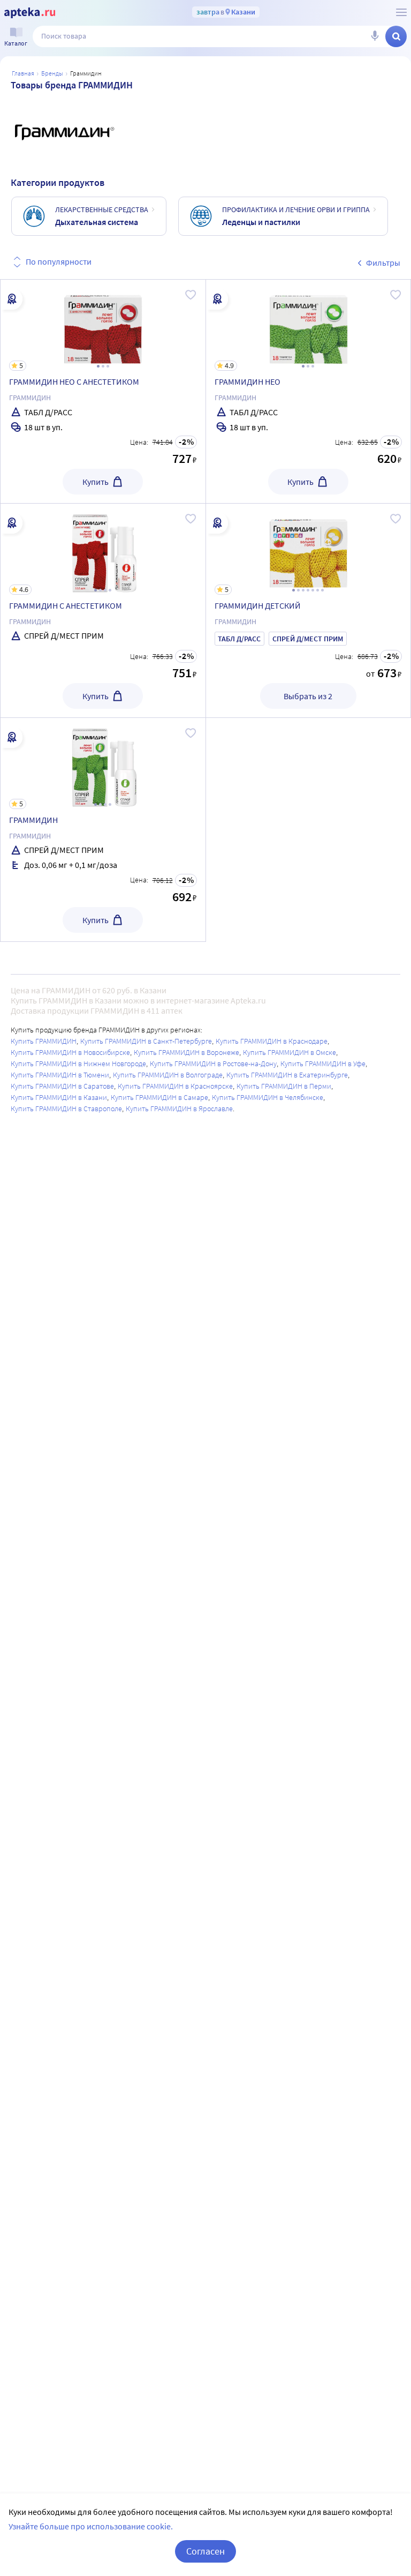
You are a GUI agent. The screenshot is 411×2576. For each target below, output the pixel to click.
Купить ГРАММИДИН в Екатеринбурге (287, 1075)
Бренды (52, 73)
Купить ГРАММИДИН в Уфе (323, 1064)
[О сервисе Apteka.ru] (401, 12)
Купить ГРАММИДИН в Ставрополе (66, 1109)
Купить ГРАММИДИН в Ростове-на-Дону (213, 1064)
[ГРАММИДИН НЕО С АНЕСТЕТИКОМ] (103, 391)
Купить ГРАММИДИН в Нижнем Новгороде (78, 1064)
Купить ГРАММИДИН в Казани (59, 1097)
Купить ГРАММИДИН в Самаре (159, 1097)
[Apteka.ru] (30, 13)
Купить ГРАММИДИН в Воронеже (187, 1052)
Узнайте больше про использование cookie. (91, 2526)
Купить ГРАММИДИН (44, 1041)
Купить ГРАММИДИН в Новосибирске (70, 1052)
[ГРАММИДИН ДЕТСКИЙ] (309, 611)
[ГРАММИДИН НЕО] (309, 391)
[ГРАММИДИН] (103, 830)
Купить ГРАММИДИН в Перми (284, 1086)
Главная (23, 73)
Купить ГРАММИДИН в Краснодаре (272, 1041)
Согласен (205, 2551)
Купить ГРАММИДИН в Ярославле (179, 1109)
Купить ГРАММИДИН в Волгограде (168, 1075)
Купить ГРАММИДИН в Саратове (62, 1086)
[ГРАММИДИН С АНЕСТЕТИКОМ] (103, 611)
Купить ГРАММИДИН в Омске (290, 1052)
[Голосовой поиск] (375, 36)
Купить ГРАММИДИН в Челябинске (268, 1097)
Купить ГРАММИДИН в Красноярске (175, 1086)
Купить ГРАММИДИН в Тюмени (60, 1075)
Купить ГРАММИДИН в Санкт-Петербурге (146, 1041)
